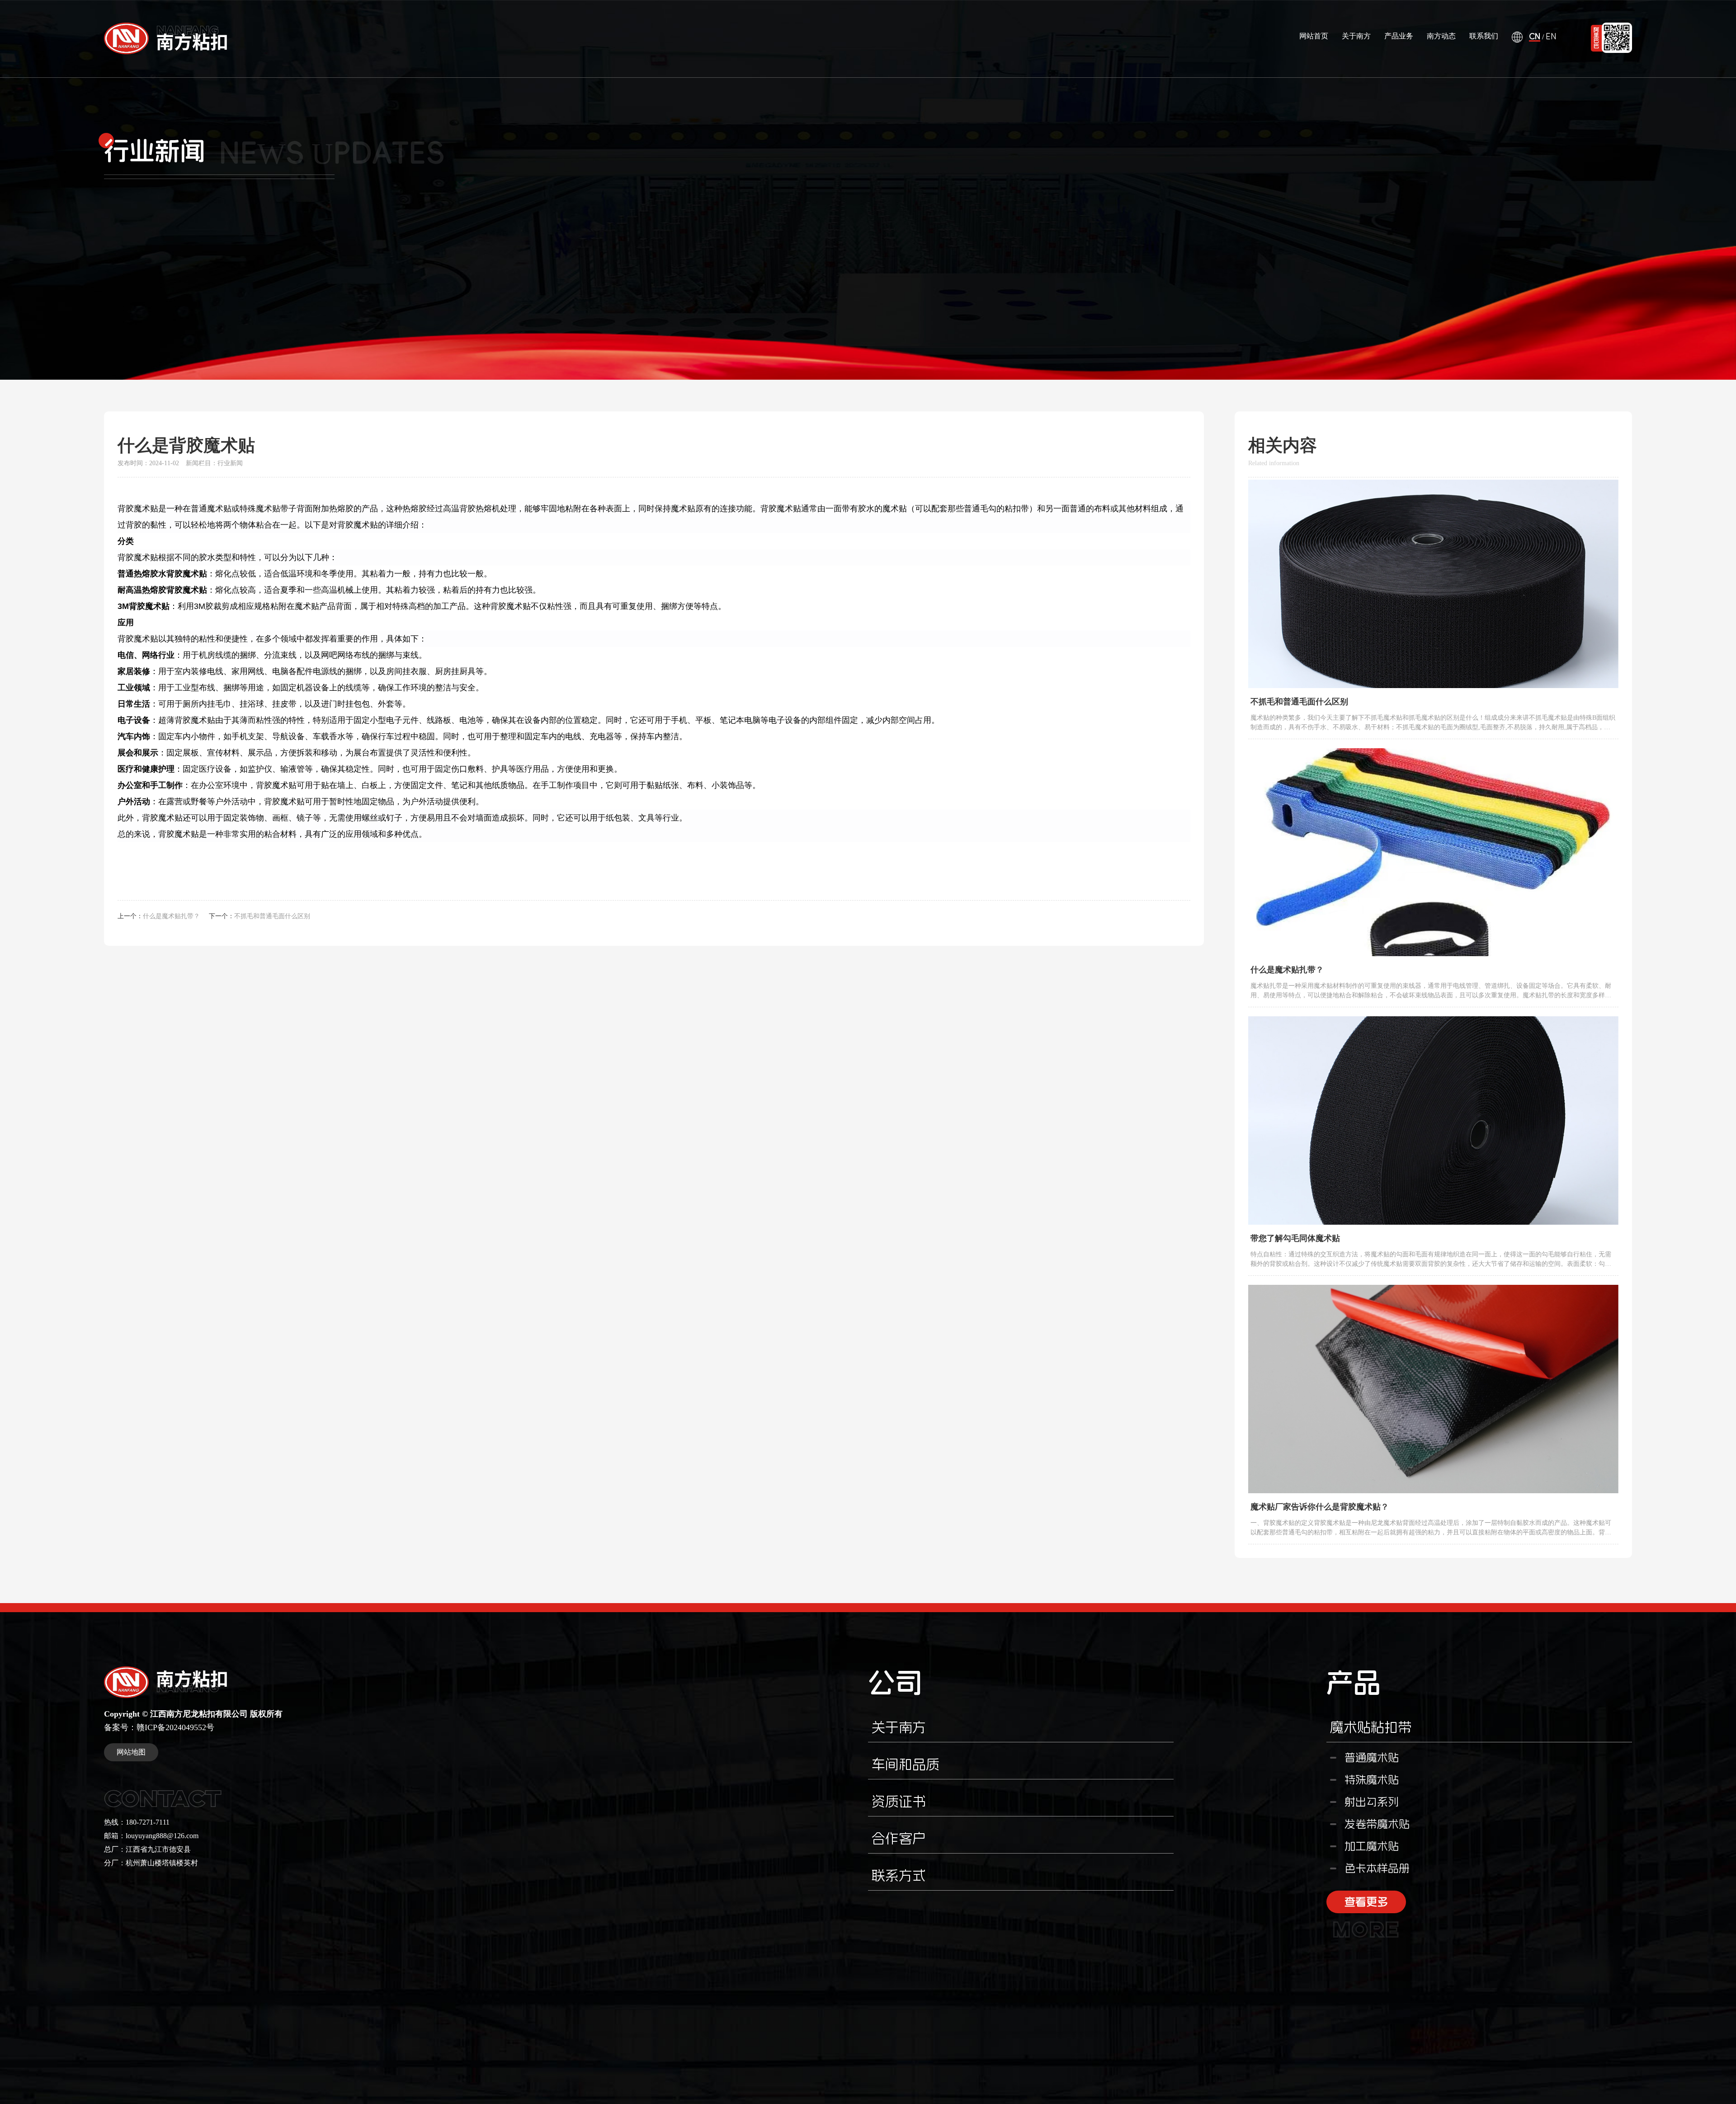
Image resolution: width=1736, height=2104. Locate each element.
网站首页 (1314, 36)
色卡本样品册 (1377, 1868)
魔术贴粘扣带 (1371, 1727)
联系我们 (1484, 36)
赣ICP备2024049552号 (175, 1727)
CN (1535, 37)
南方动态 (1441, 36)
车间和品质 (906, 1764)
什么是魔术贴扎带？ (171, 916)
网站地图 (131, 1752)
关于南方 (1356, 36)
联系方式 (899, 1875)
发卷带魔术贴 (1377, 1824)
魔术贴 (146, 509)
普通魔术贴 (1372, 1758)
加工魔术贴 (1372, 1846)
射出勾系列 (1372, 1802)
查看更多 (1366, 1905)
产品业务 (1399, 36)
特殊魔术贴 (1372, 1780)
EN (1551, 37)
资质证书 (899, 1801)
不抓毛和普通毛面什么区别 (272, 916)
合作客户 (899, 1838)
